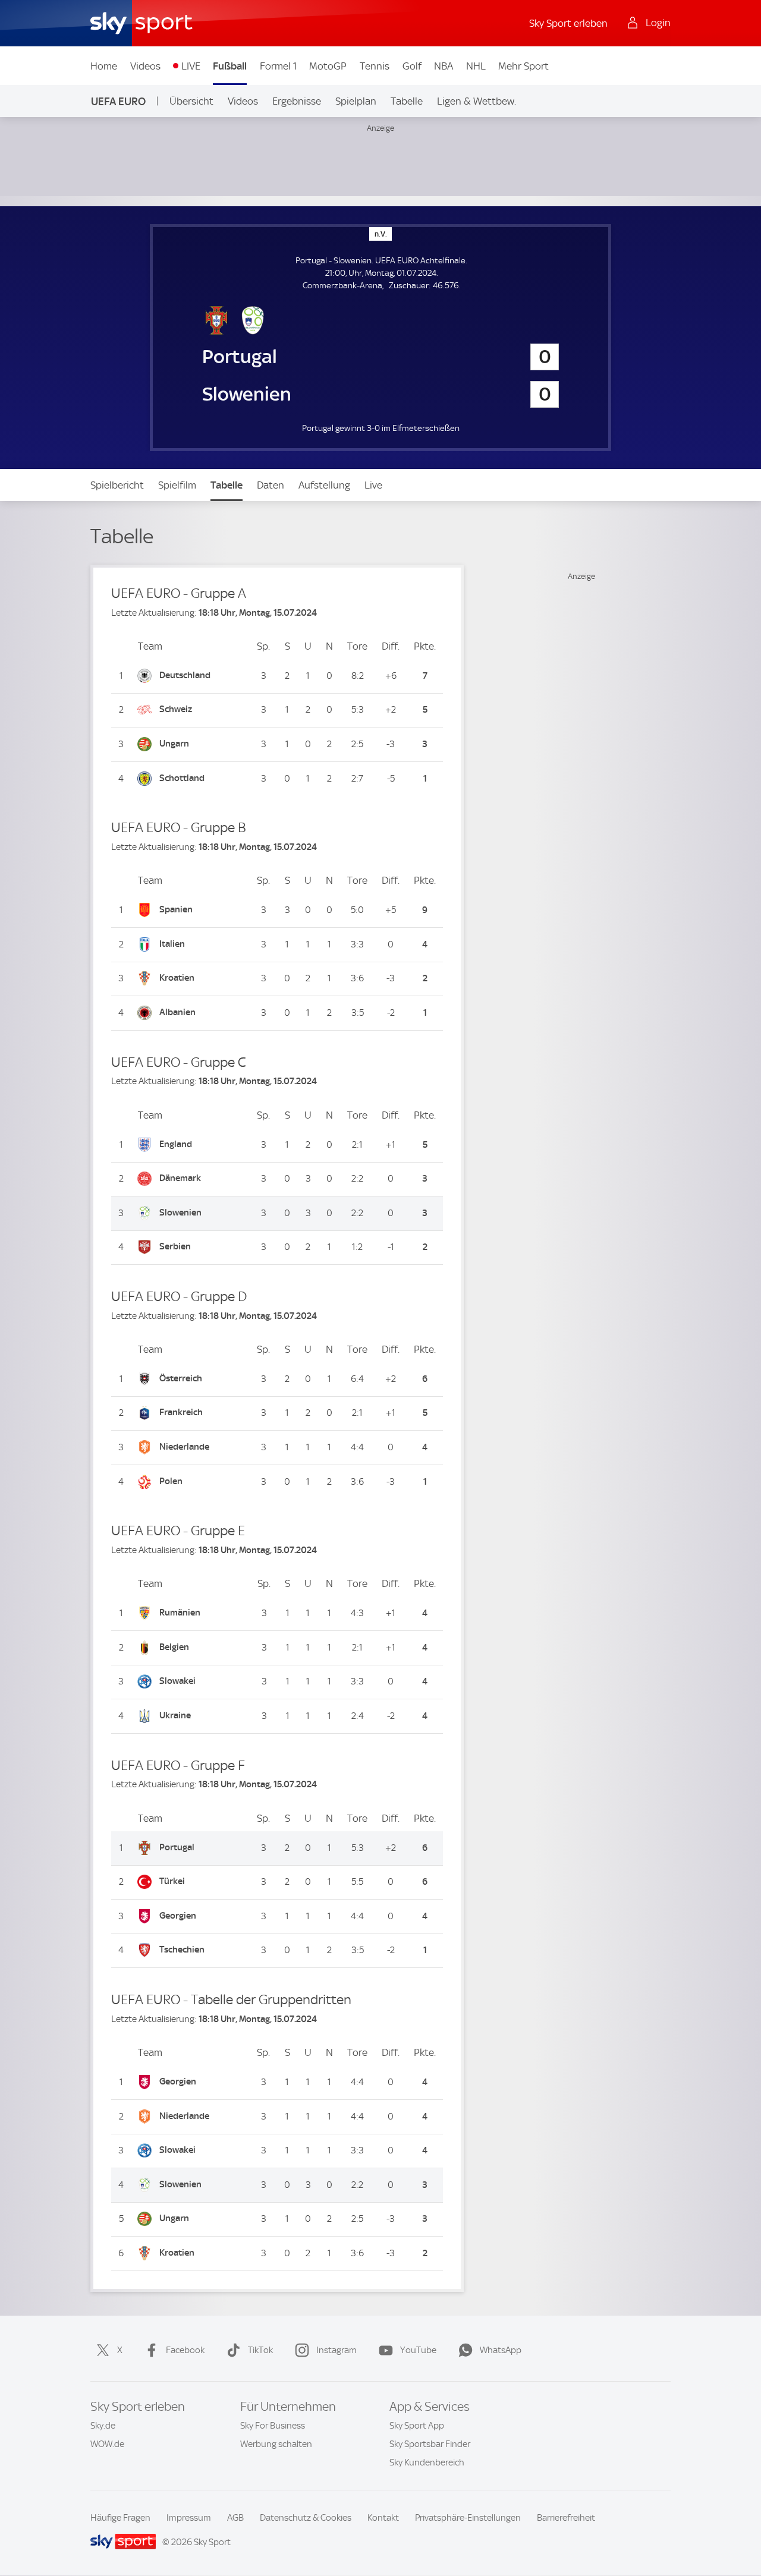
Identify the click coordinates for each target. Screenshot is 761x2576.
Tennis (375, 66)
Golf (412, 66)
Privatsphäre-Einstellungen (468, 2518)
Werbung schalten (276, 2444)
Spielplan (356, 101)
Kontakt (383, 2518)
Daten (271, 485)
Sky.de (103, 2426)
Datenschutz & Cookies (306, 2518)
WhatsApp (501, 2350)
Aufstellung (324, 485)
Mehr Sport (523, 66)
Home (104, 66)
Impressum (189, 2518)
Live (373, 485)
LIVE (191, 66)
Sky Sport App (417, 2426)
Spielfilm (177, 485)
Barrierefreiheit (566, 2518)
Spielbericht (117, 485)
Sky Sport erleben (568, 23)
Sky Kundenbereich (427, 2462)
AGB (235, 2518)
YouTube (418, 2350)
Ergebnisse (297, 101)
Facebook (185, 2350)
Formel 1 (278, 66)
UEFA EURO (118, 101)
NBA (444, 66)
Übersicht (191, 101)
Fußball (230, 66)
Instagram (337, 2350)
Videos (145, 66)
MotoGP (328, 66)
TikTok (260, 2350)
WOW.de (107, 2444)
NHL (476, 66)
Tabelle (407, 101)
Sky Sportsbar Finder (430, 2444)
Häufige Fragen (120, 2518)
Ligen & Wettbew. (477, 101)
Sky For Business (273, 2426)
